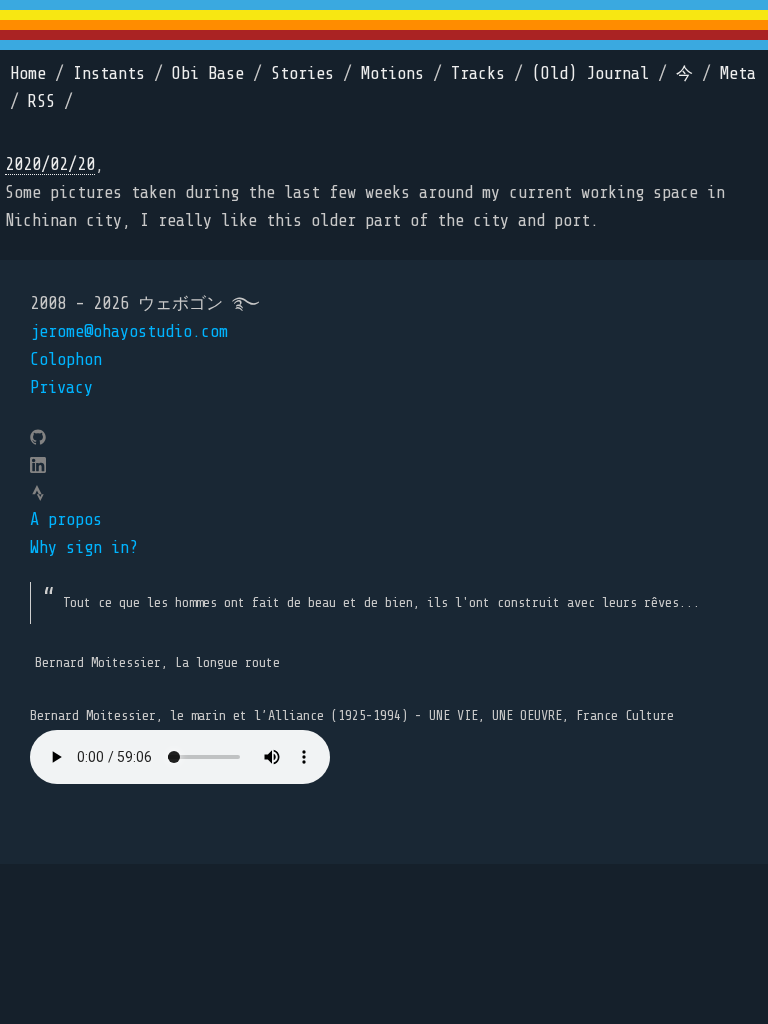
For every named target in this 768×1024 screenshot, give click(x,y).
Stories (302, 73)
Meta (738, 73)
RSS (41, 101)
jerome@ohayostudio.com (129, 331)
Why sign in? (84, 547)
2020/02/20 (50, 164)
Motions (392, 73)
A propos (66, 519)
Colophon (66, 359)
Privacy (61, 387)
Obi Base (208, 73)
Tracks (478, 73)
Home (28, 73)
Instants (109, 73)
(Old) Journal (590, 73)
